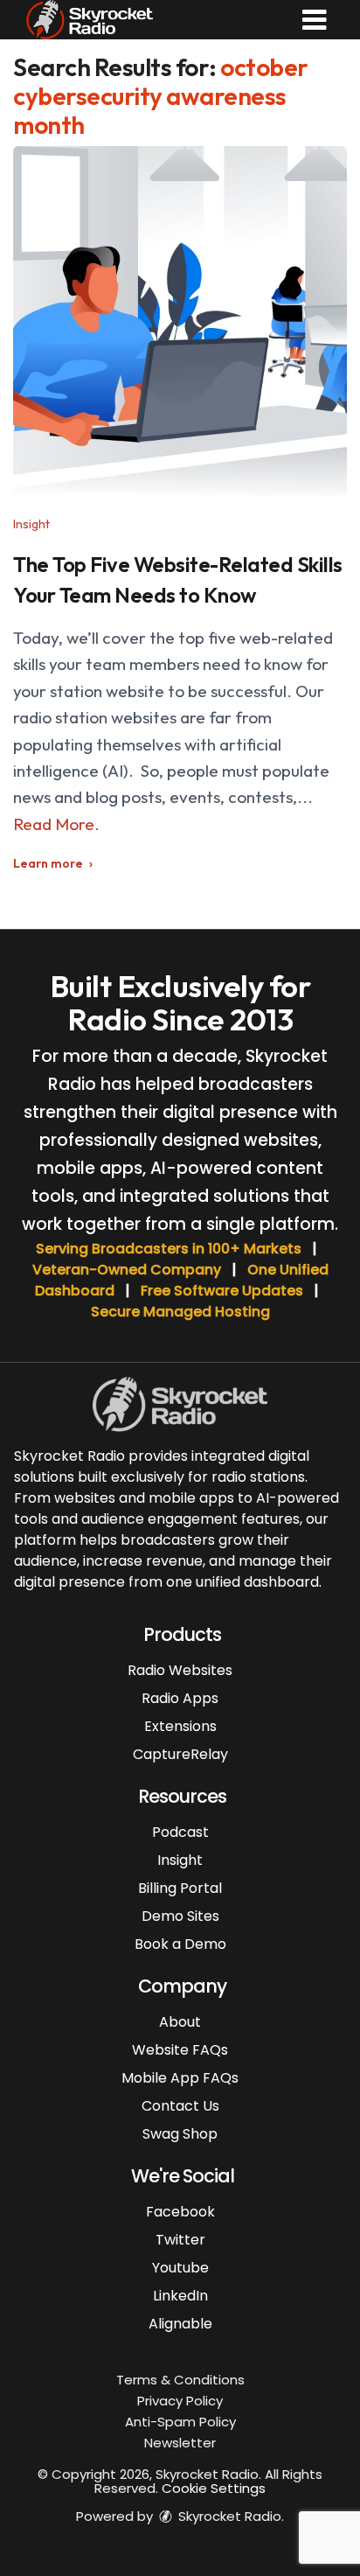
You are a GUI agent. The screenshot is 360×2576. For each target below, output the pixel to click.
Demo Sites (180, 1916)
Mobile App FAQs (180, 2078)
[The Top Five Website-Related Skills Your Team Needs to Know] (180, 321)
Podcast (180, 1832)
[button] (314, 20)
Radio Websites (180, 1670)
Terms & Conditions (180, 2380)
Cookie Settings (214, 2488)
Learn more (48, 863)
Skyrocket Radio (228, 2516)
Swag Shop (180, 2134)
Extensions (180, 1726)
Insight (31, 524)
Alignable (180, 2324)
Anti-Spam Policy (180, 2422)
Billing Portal (180, 1888)
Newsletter (180, 2443)
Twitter (180, 2240)
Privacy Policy (180, 2401)
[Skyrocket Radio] (90, 17)
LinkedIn (180, 2296)
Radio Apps (180, 1698)
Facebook (180, 2212)
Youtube (180, 2268)
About (180, 2022)
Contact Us (180, 2106)
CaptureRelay (180, 1754)
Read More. (56, 824)
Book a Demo (180, 1944)
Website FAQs (180, 2050)
